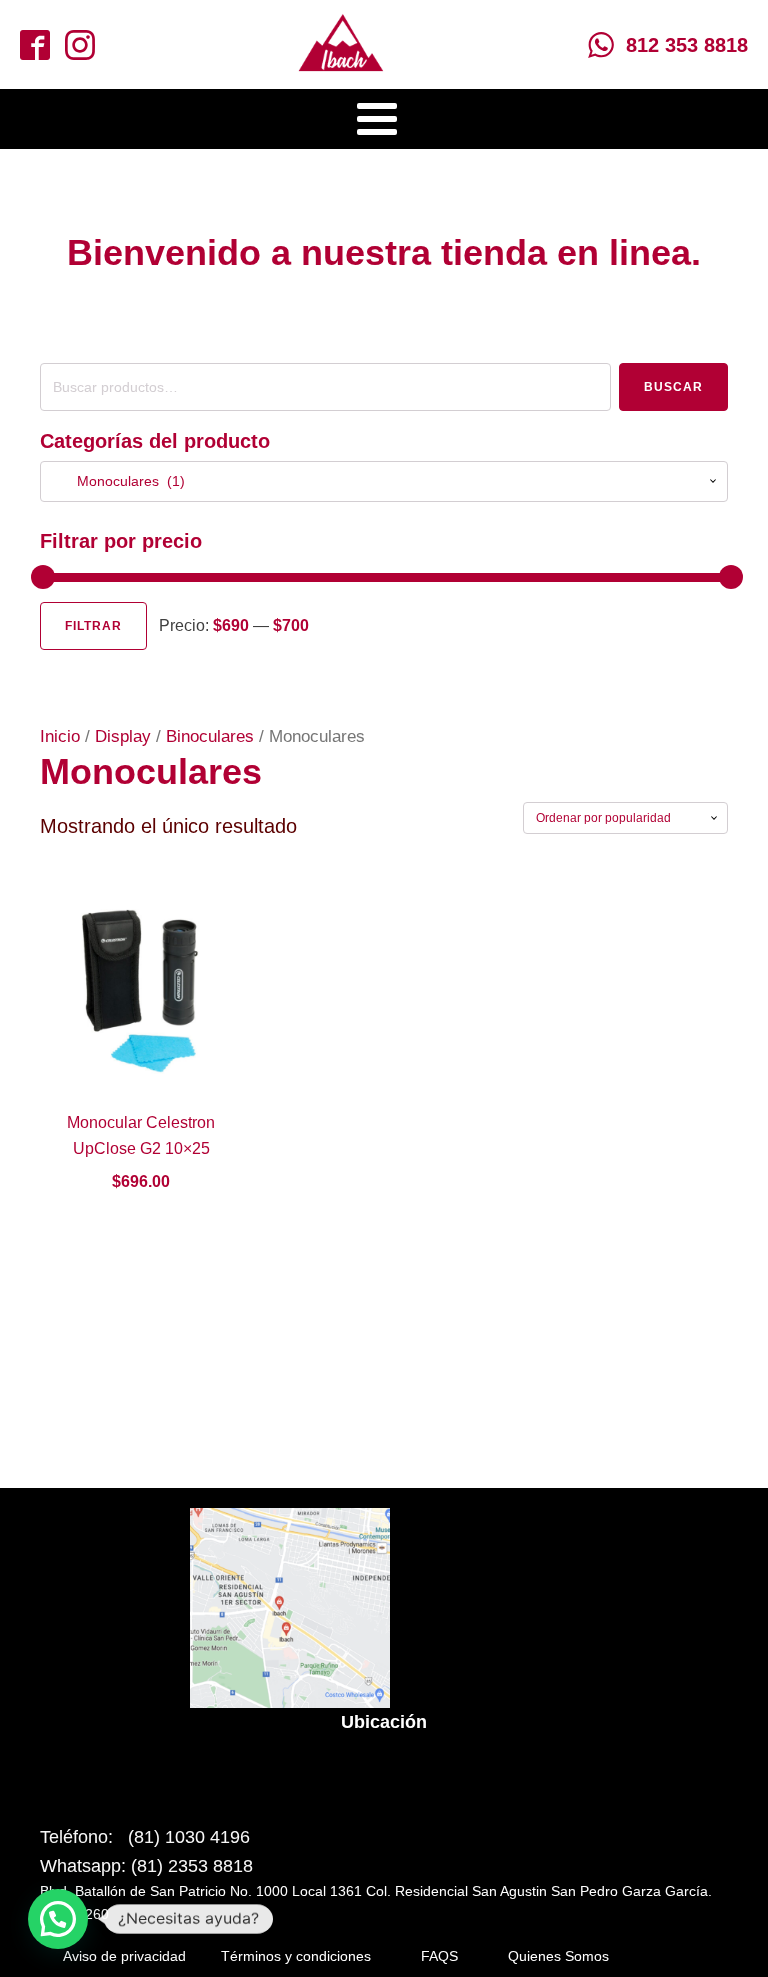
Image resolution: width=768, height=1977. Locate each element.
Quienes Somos (558, 1956)
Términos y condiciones (296, 1956)
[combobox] (384, 481)
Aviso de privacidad (124, 1956)
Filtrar (93, 626)
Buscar (673, 387)
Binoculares (210, 736)
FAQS (439, 1956)
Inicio (60, 736)
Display (123, 736)
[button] (58, 1919)
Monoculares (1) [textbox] (119, 481)
